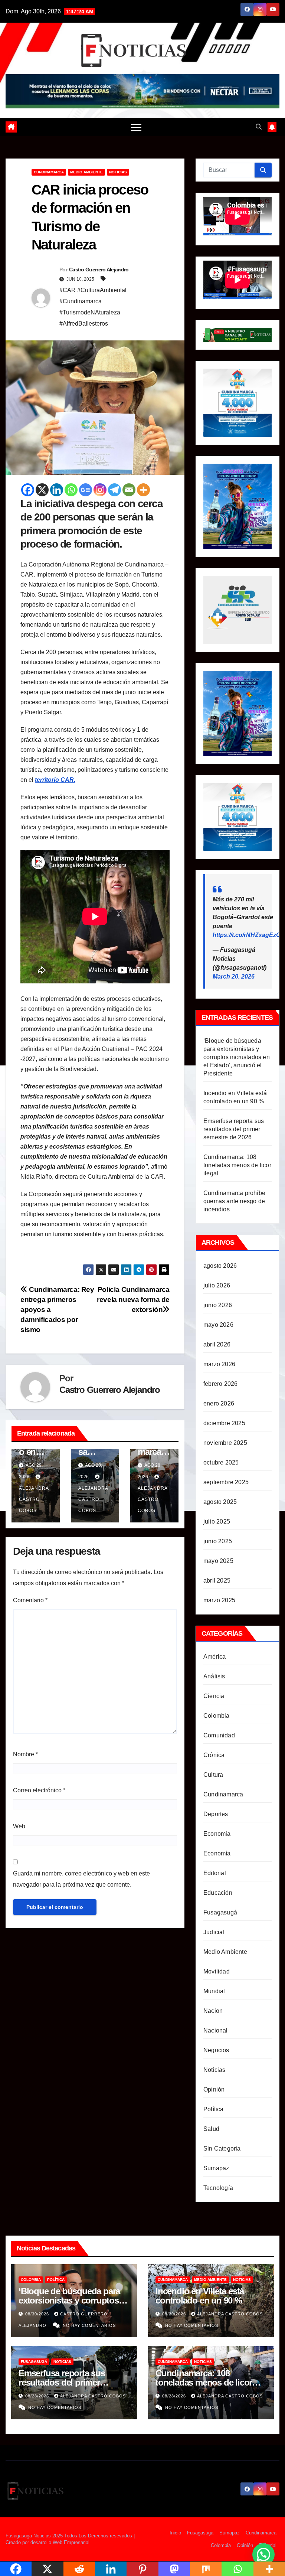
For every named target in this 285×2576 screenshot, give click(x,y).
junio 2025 (218, 1541)
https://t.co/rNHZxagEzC (247, 935)
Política (214, 2109)
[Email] (129, 490)
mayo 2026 (218, 1325)
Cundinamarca (49, 172)
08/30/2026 (38, 2314)
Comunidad (219, 1735)
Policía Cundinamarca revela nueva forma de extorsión (133, 1300)
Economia (217, 1834)
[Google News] (86, 490)
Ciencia (214, 1696)
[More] (143, 490)
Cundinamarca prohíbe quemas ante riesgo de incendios (234, 1201)
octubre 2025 (221, 1462)
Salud (211, 2129)
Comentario (30, 1600)
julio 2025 (217, 1522)
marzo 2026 (219, 1364)
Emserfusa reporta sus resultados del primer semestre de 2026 (234, 1129)
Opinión (214, 2089)
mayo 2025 (218, 1561)
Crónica (214, 1755)
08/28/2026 (38, 2396)
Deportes (216, 1814)
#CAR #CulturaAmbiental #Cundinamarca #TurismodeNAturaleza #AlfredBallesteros (93, 307)
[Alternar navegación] (136, 127)
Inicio (175, 2533)
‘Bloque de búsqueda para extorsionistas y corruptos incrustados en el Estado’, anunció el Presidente (237, 1057)
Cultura (213, 1775)
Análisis (214, 1676)
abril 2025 (217, 1581)
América (214, 1657)
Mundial (214, 1991)
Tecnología (218, 2188)
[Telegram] (114, 490)
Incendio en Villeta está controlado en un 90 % (200, 2296)
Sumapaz (216, 2168)
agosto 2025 (220, 1502)
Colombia (217, 1716)
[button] (259, 127)
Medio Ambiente (86, 172)
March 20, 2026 (234, 977)
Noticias (118, 172)
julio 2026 (217, 1285)
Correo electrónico (39, 1790)
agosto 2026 (220, 1266)
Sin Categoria (222, 2149)
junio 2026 (218, 1305)
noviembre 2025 (225, 1443)
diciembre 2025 (224, 1423)
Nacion (213, 2011)
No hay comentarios (89, 2325)
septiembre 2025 (226, 1482)
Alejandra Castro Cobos (230, 2314)
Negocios (216, 2050)
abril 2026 (217, 1344)
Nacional (216, 2030)
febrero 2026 (220, 1384)
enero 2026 (219, 1403)
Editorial (215, 1873)
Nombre (25, 1754)
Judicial (214, 1932)
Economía (217, 1853)
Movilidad (217, 1971)
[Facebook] (28, 490)
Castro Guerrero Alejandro (99, 270)
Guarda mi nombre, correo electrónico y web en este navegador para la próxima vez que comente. (81, 1879)
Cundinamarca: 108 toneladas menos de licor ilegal (237, 1165)
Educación (218, 1893)
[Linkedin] (57, 490)
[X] (42, 490)
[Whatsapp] (71, 490)
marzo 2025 (219, 1600)
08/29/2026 (175, 2314)
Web (19, 1826)
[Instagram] (100, 490)
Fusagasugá (220, 1912)
